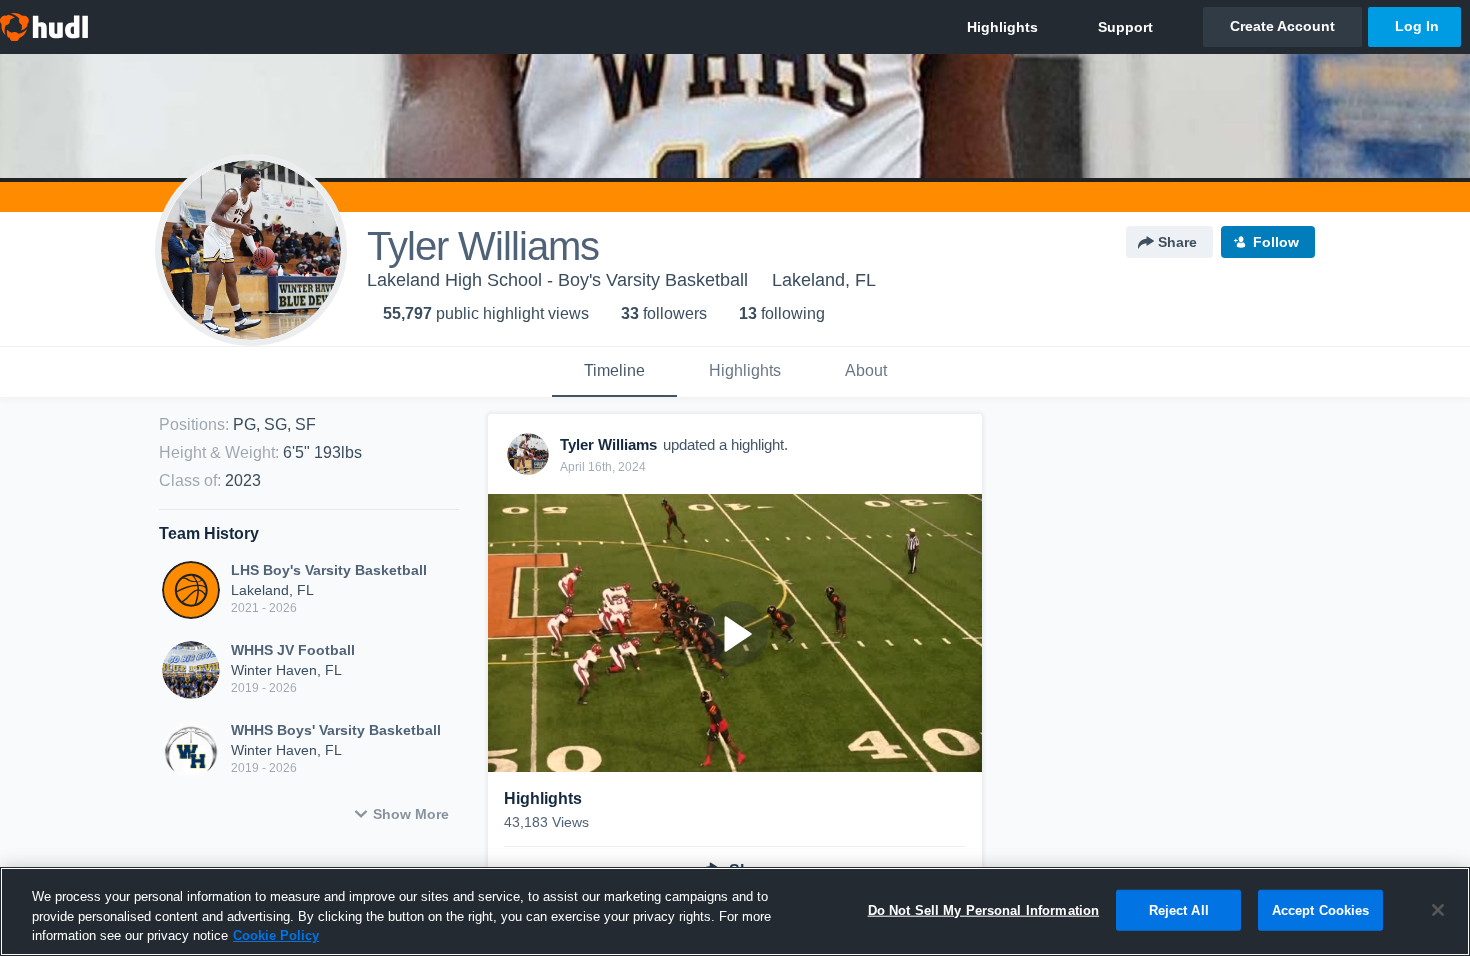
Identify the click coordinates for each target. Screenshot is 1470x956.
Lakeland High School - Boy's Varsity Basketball (557, 280)
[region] (735, 911)
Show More (411, 814)
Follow (1276, 242)
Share (1177, 242)
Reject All (1179, 909)
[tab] (614, 372)
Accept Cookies (1321, 909)
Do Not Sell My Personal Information (984, 909)
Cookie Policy (276, 935)
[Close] (1438, 910)
